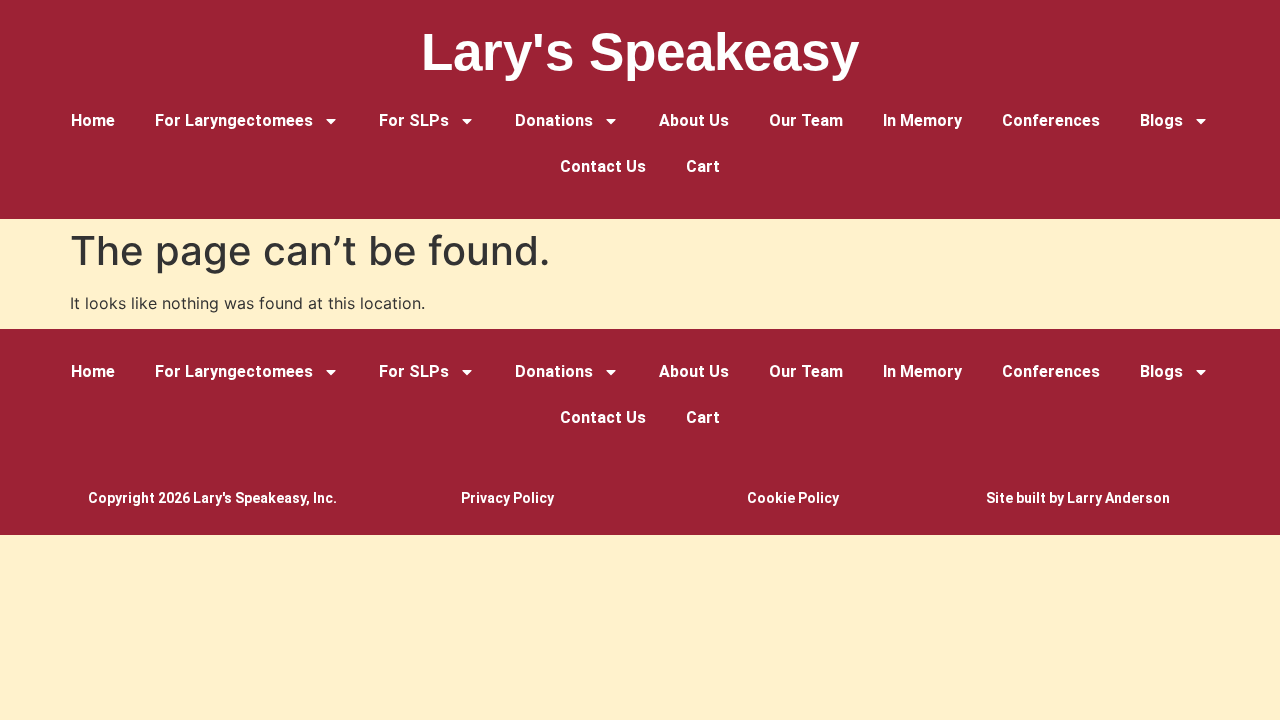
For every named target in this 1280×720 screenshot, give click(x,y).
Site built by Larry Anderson (1078, 498)
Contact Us (603, 166)
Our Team (806, 120)
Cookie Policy (793, 498)
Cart (703, 166)
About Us (694, 120)
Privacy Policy (507, 498)
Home (93, 120)
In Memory (922, 120)
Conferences (1051, 120)
